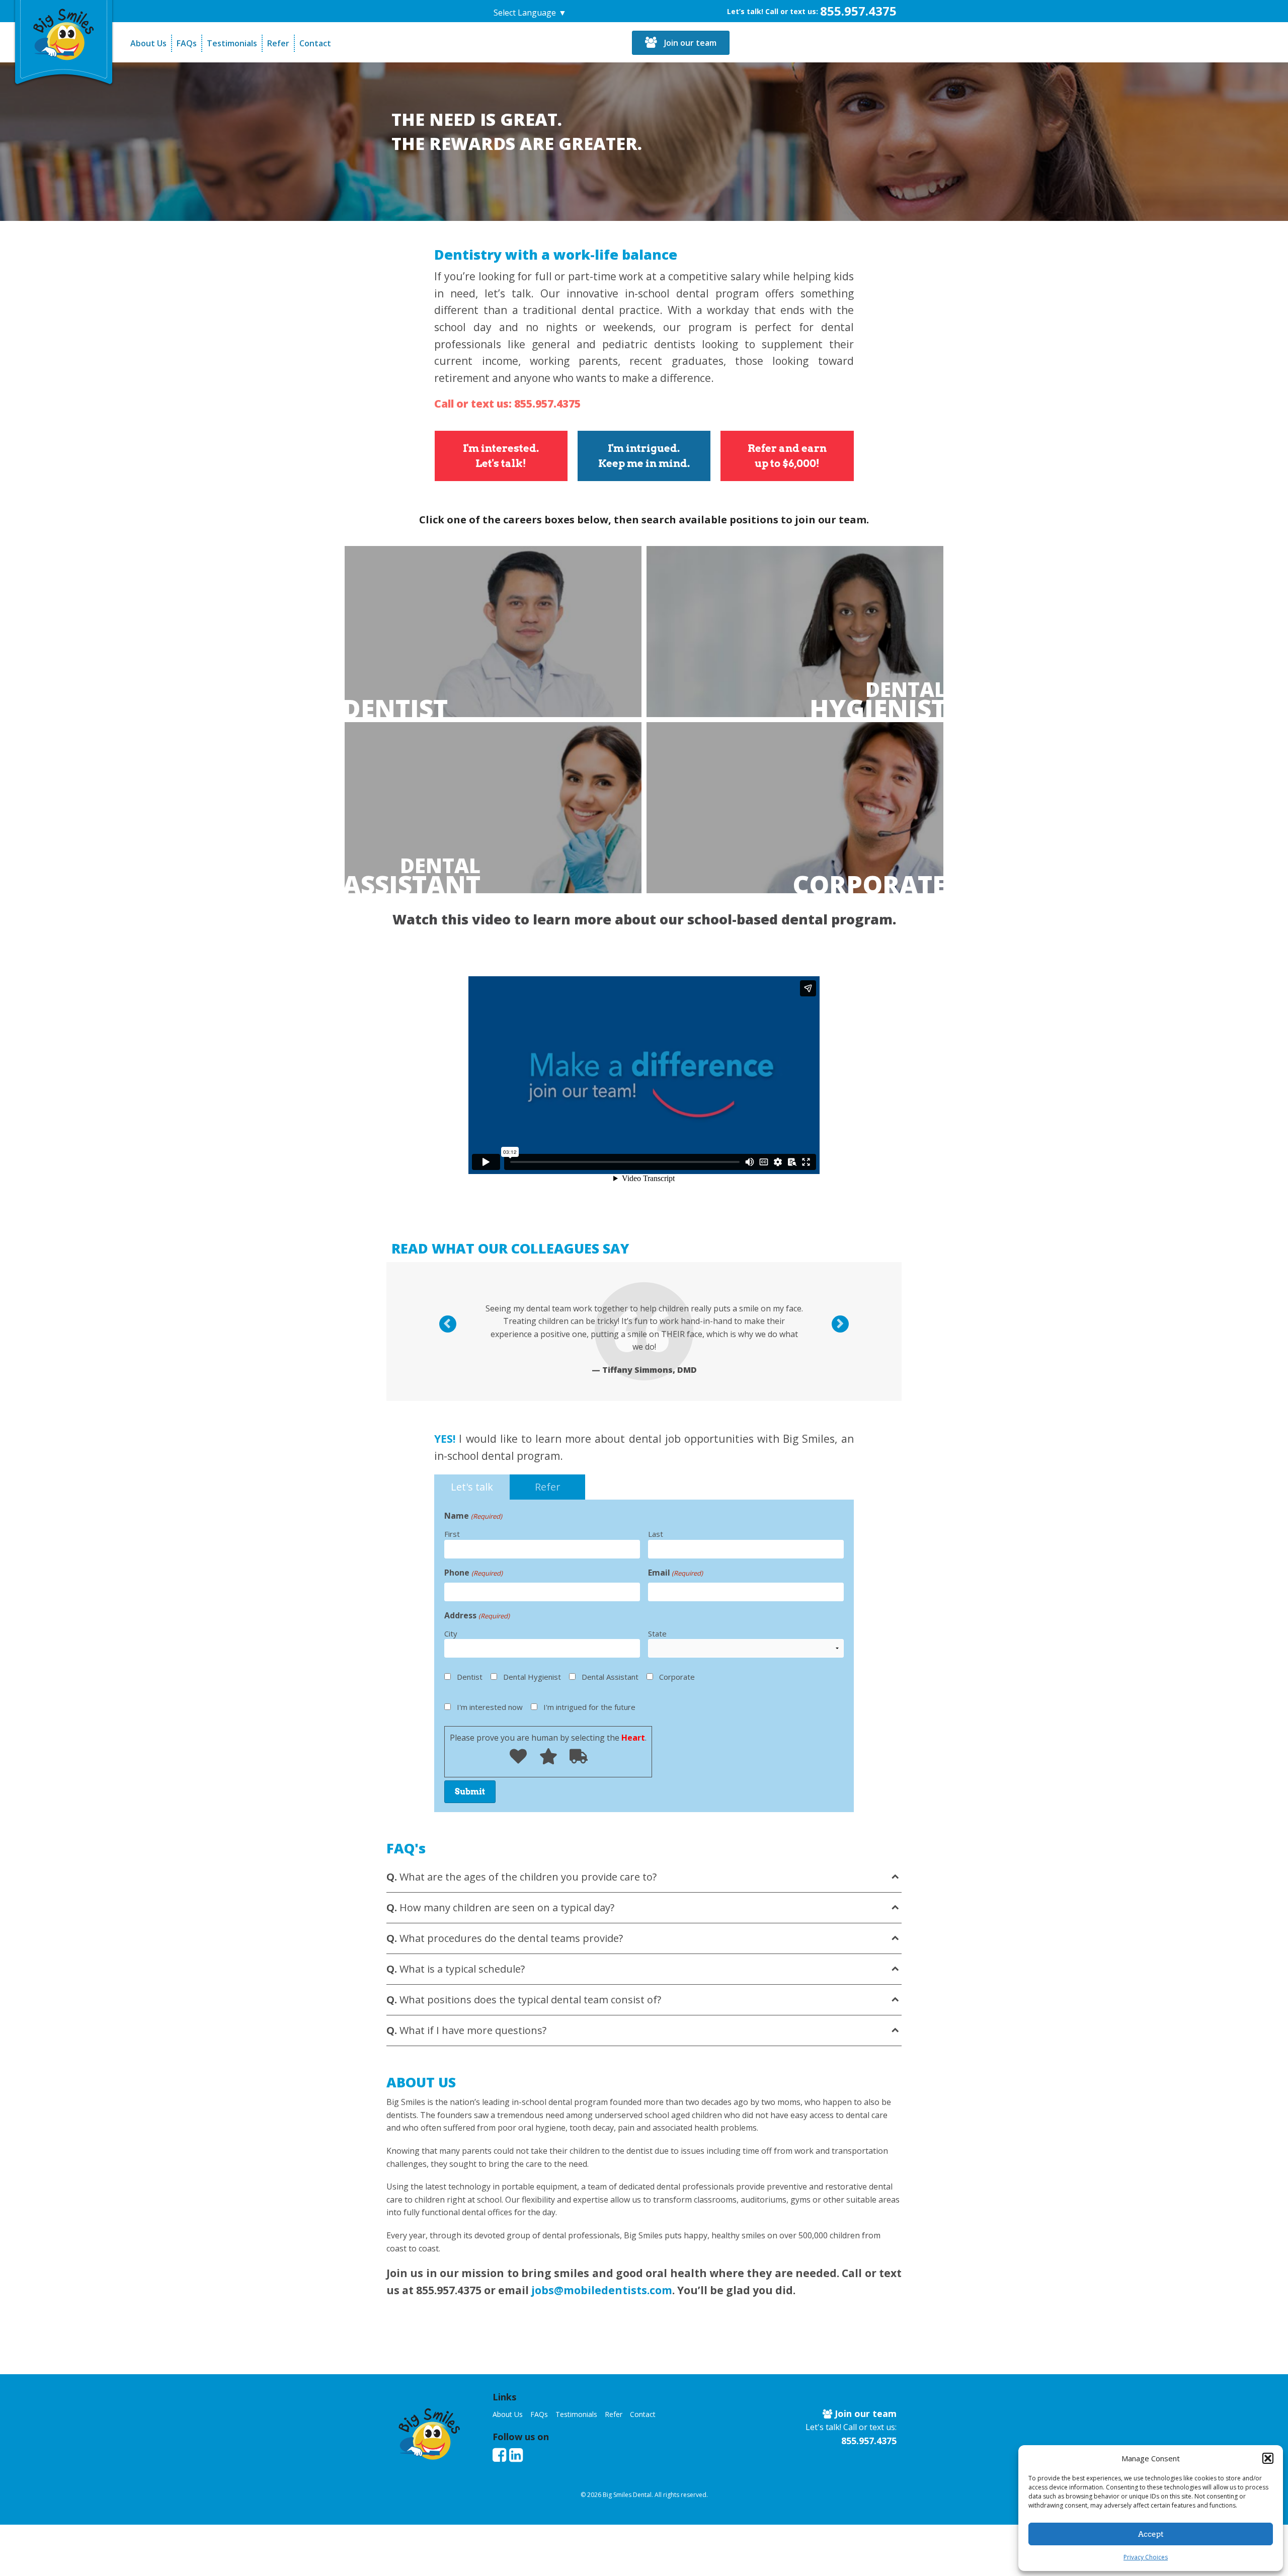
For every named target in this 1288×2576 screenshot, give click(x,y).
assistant (412, 874)
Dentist (395, 709)
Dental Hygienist (532, 1677)
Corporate (869, 885)
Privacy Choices (1146, 2557)
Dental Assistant (610, 1677)
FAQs (187, 43)
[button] (1268, 2458)
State (657, 1633)
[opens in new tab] (499, 2455)
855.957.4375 (858, 11)
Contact (315, 43)
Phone (473, 1573)
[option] (644, 1339)
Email (675, 1573)
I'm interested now (490, 1707)
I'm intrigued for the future (589, 1707)
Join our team (689, 43)
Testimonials (232, 43)
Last (656, 1534)
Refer (278, 43)
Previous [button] (454, 1325)
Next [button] (846, 1325)
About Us (148, 43)
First (452, 1534)
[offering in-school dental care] (64, 33)
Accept (1151, 2534)
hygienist (878, 698)
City (451, 1633)
